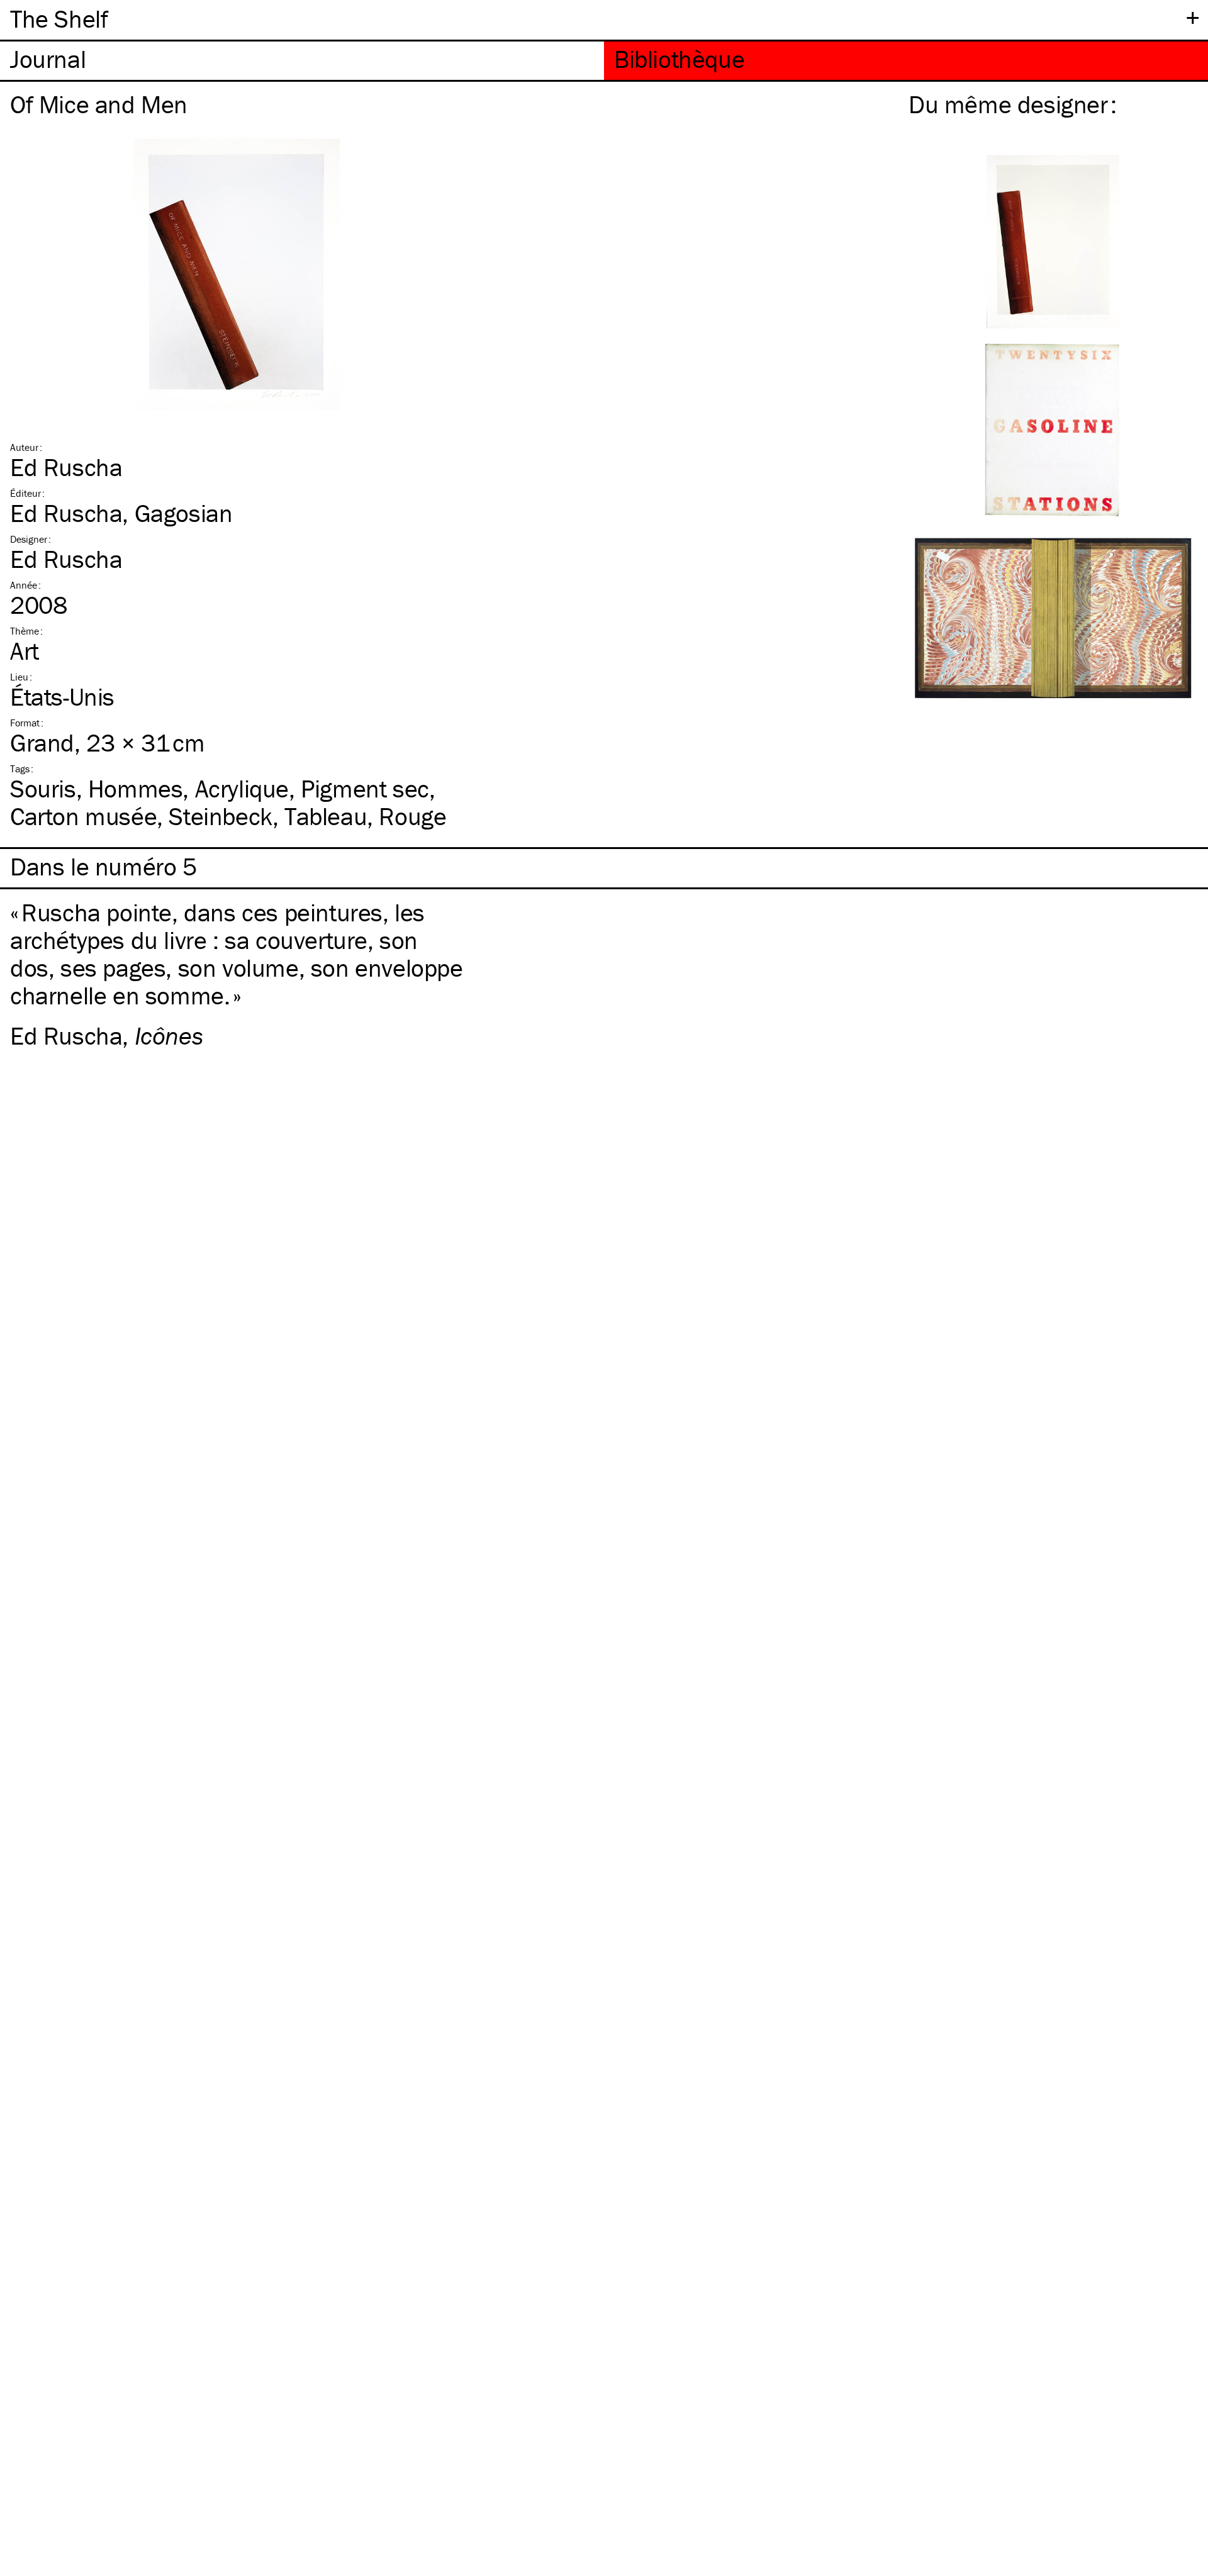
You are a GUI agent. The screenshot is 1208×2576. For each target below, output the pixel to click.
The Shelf (59, 19)
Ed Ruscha (66, 467)
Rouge (412, 816)
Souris (43, 788)
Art (25, 651)
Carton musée (83, 816)
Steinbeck (220, 816)
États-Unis (62, 697)
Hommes (136, 788)
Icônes (169, 1035)
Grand (42, 742)
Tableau (326, 816)
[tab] (302, 61)
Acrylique (242, 788)
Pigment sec (365, 788)
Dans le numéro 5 (103, 867)
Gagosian (184, 513)
